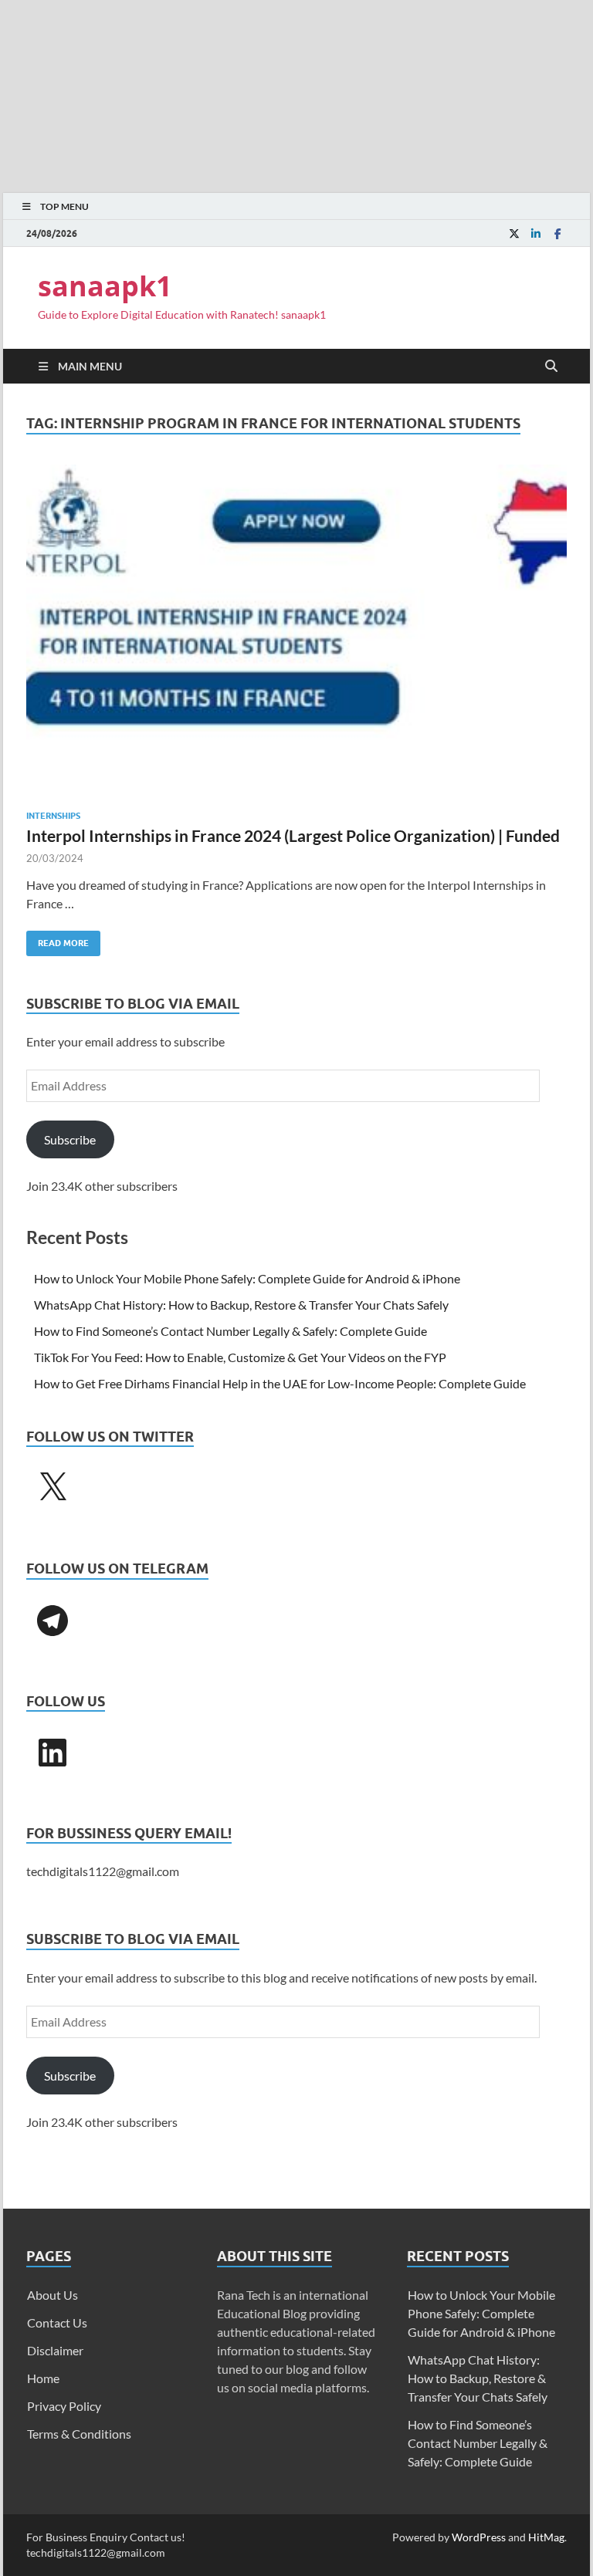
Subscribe (70, 1139)
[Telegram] (53, 1621)
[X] (53, 1488)
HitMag (546, 2537)
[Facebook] (557, 233)
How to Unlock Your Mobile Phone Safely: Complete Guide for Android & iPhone (247, 1278)
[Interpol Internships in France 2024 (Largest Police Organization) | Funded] (296, 631)
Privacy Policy (64, 2406)
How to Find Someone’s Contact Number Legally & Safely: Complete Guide (230, 1331)
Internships (53, 816)
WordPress (479, 2537)
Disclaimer (55, 2350)
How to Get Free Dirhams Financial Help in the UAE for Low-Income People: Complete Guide (280, 1383)
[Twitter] (514, 233)
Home (43, 2378)
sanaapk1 (105, 286)
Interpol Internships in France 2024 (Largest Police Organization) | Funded (293, 835)
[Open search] (551, 367)
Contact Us (57, 2322)
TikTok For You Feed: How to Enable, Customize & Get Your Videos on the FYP (240, 1357)
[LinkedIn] (53, 1753)
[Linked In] (536, 233)
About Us (53, 2295)
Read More (58, 940)
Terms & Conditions (79, 2434)
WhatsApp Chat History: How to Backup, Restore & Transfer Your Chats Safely (241, 1305)
